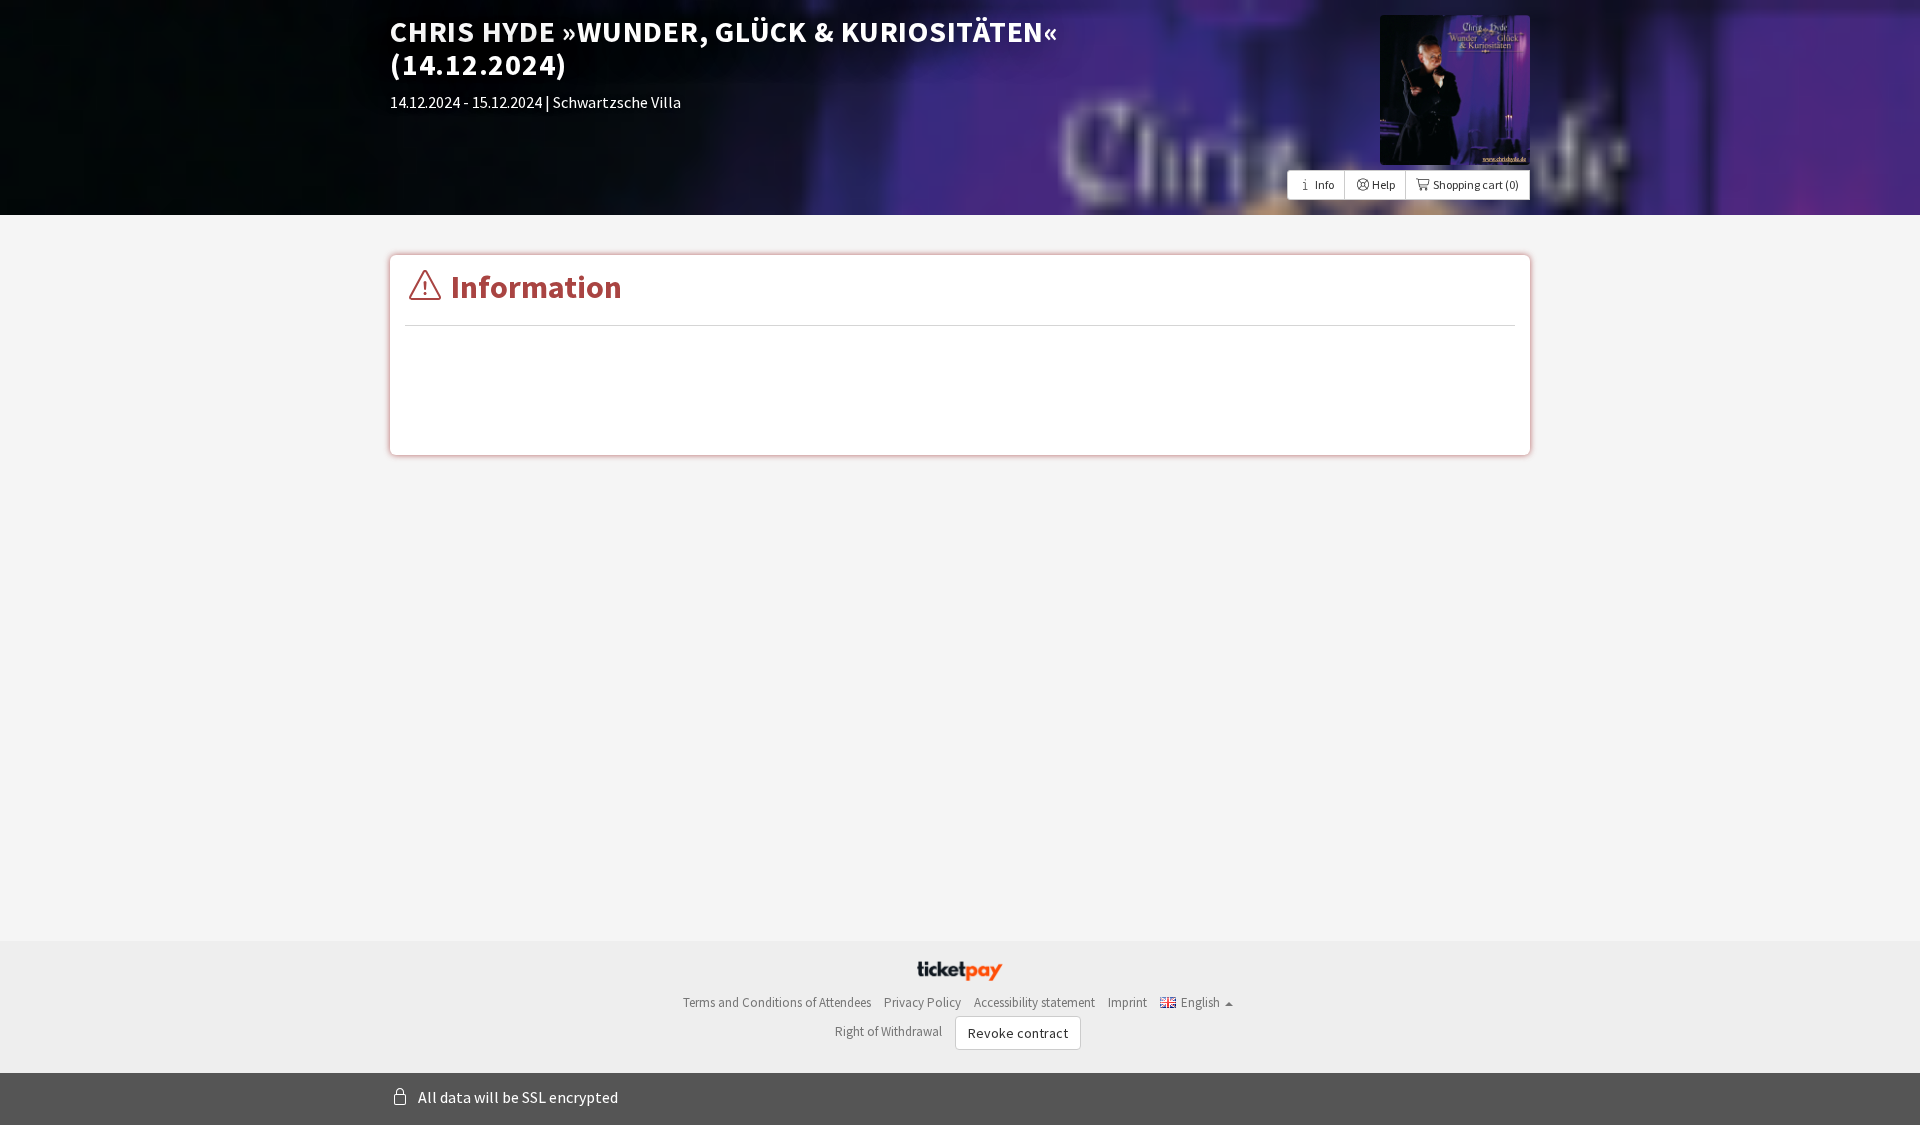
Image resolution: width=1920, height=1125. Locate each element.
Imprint (1127, 1002)
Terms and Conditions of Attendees (777, 1002)
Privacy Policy (922, 1002)
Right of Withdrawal (888, 1031)
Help (1382, 184)
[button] (1196, 1002)
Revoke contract (1018, 1033)
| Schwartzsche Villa (613, 102)
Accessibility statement (1034, 1002)
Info (1323, 184)
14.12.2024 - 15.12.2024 (467, 102)
